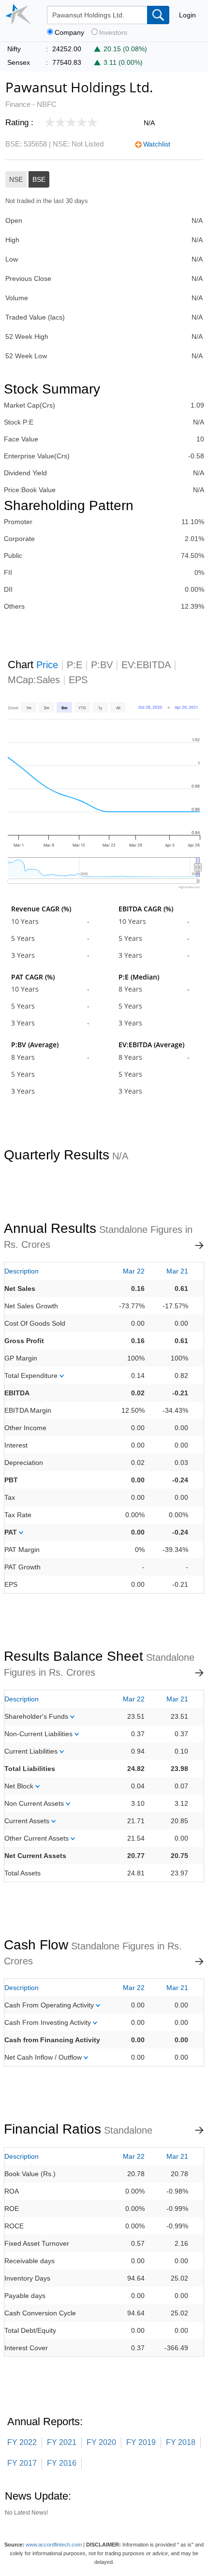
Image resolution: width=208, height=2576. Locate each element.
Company (69, 33)
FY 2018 (181, 2442)
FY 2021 (62, 2442)
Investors (113, 33)
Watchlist (157, 144)
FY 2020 (101, 2442)
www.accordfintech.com (54, 2545)
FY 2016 (62, 2463)
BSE (39, 179)
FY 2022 (22, 2442)
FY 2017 (22, 2463)
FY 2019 (141, 2442)
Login (187, 15)
